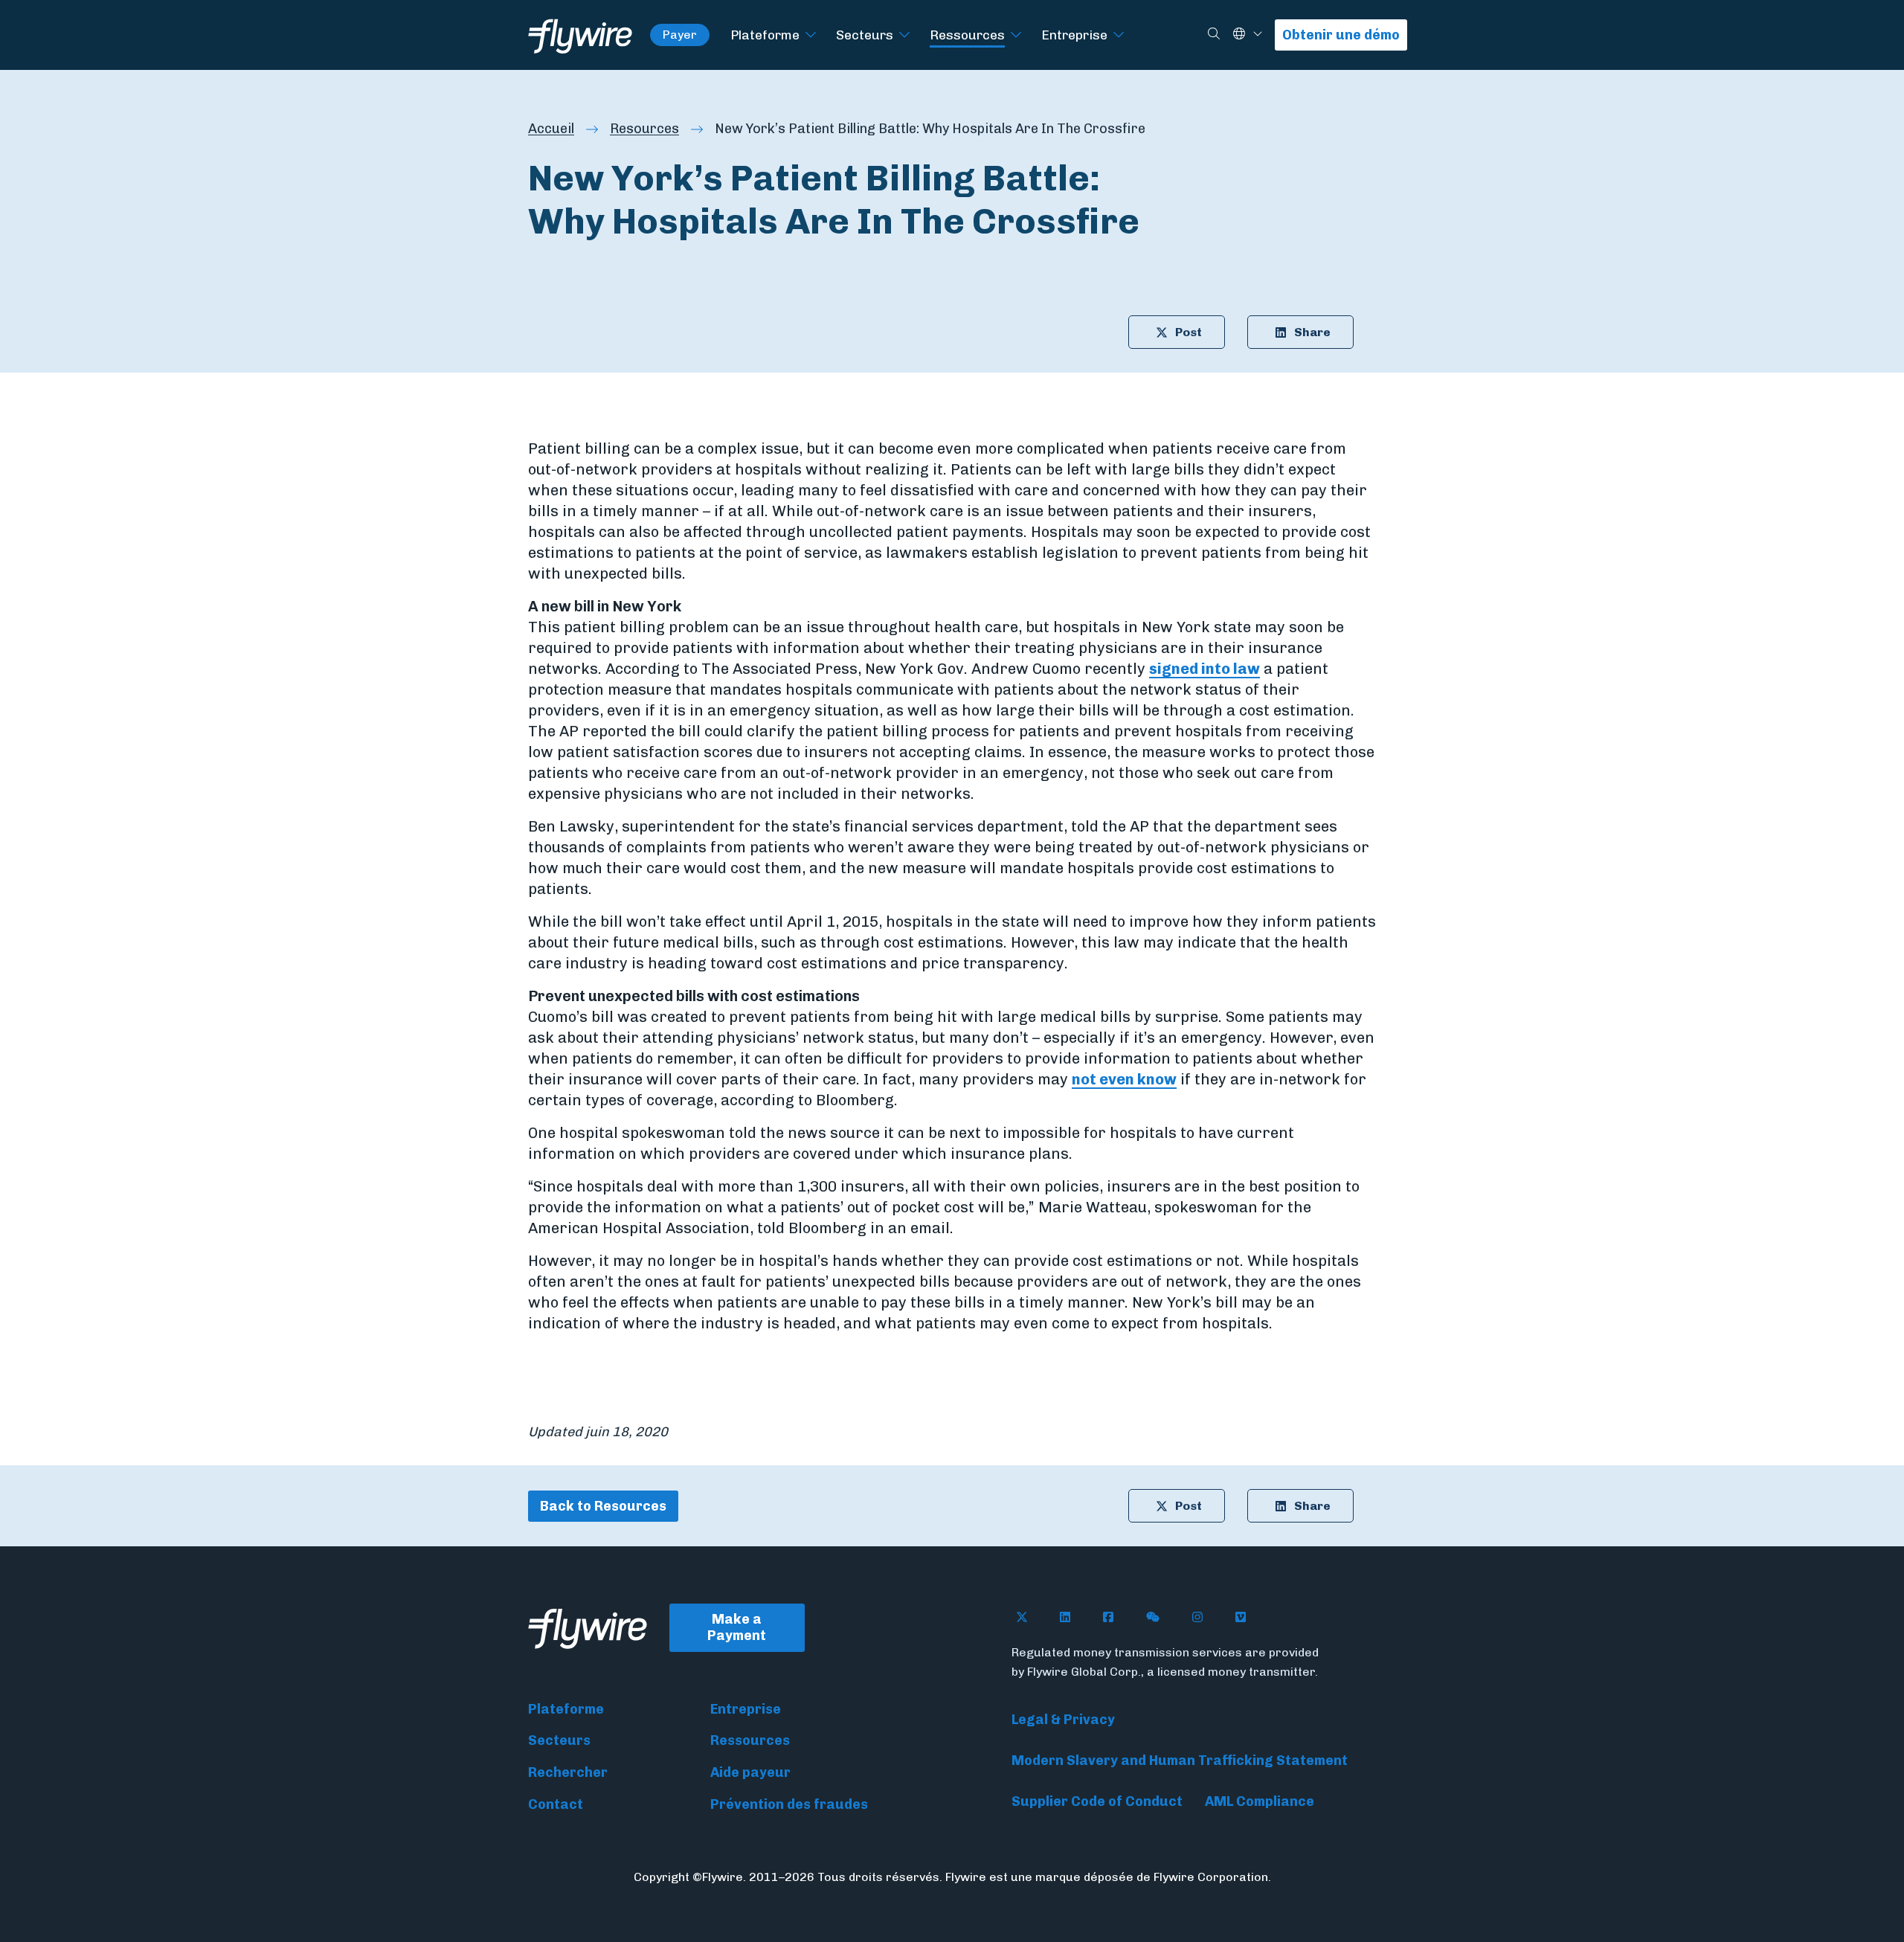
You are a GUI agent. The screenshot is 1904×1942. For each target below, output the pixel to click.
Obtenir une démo (1341, 35)
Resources (644, 129)
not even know (1124, 1079)
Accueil (551, 129)
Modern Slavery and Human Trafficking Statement (1180, 1761)
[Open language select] (1258, 35)
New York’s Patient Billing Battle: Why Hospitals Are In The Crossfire (930, 129)
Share (1312, 332)
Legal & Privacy (1063, 1720)
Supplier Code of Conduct (1097, 1801)
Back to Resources (603, 1506)
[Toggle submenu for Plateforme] (811, 35)
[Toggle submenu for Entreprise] (1119, 35)
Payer (680, 35)
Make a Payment (737, 1628)
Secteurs (865, 35)
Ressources (967, 35)
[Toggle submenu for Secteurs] (904, 35)
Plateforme (765, 35)
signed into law (1205, 669)
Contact (556, 1804)
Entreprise (1074, 35)
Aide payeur (750, 1772)
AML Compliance (1260, 1801)
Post (1189, 332)
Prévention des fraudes (789, 1804)
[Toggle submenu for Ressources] (1016, 35)
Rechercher (568, 1772)
